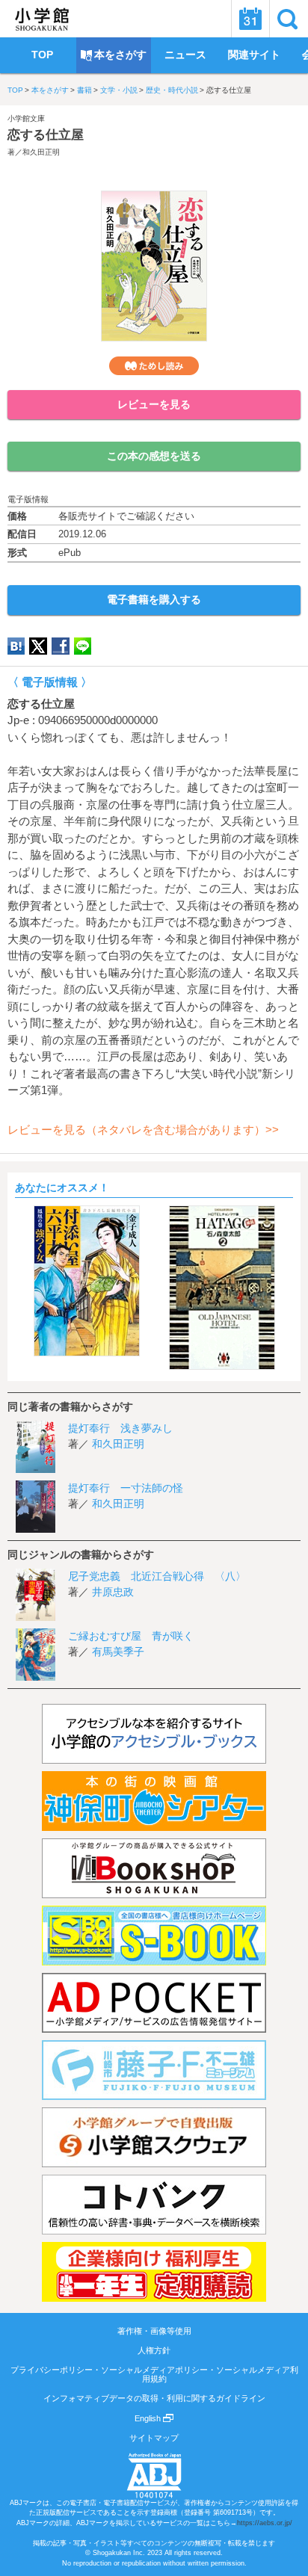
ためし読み (154, 366)
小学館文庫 (26, 118)
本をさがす (50, 90)
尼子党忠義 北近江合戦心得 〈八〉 (157, 1576)
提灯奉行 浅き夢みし (120, 1428)
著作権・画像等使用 (154, 2331)
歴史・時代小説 (172, 90)
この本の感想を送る (154, 456)
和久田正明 (41, 152)
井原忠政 (113, 1592)
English (149, 2418)
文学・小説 (119, 90)
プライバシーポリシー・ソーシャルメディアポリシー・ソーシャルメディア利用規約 (154, 2374)
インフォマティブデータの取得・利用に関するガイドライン (154, 2398)
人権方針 (154, 2350)
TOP (15, 90)
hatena (16, 646)
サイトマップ (154, 2438)
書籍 (84, 90)
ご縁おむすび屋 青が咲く (131, 1636)
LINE (83, 646)
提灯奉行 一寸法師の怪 (126, 1488)
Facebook (61, 646)
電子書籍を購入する (154, 599)
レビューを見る (154, 404)
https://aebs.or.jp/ (265, 2523)
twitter (38, 646)
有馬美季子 (118, 1652)
